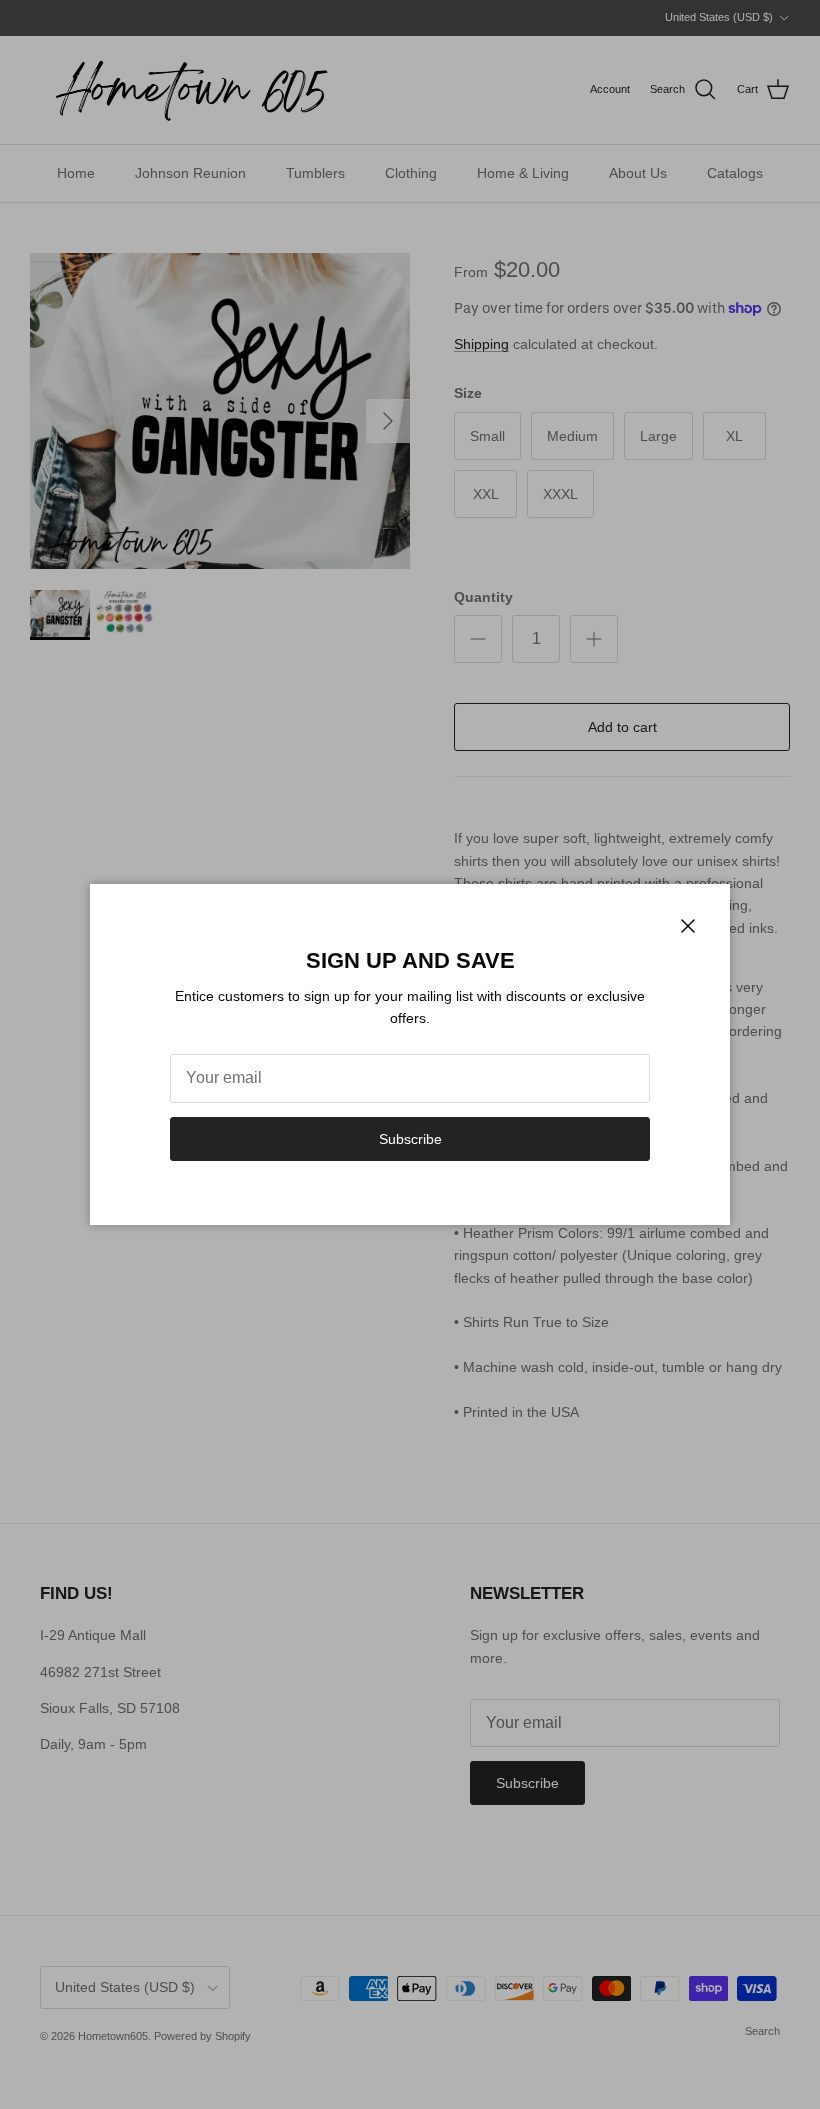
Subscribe (410, 1139)
